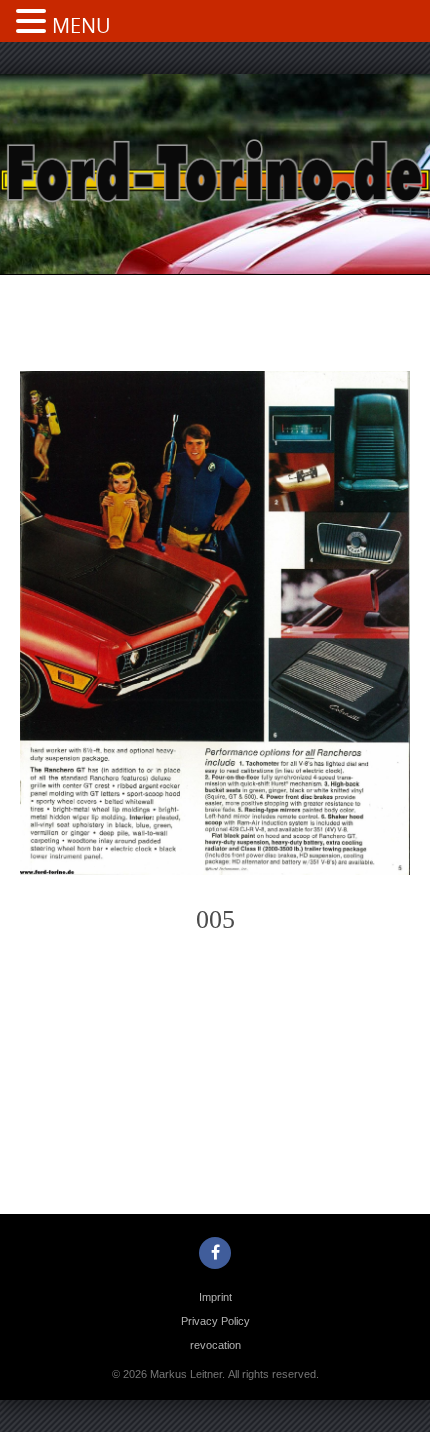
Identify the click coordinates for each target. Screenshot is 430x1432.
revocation (215, 1345)
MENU (81, 25)
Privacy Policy (215, 1321)
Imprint (215, 1297)
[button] (34, 23)
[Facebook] (215, 1253)
